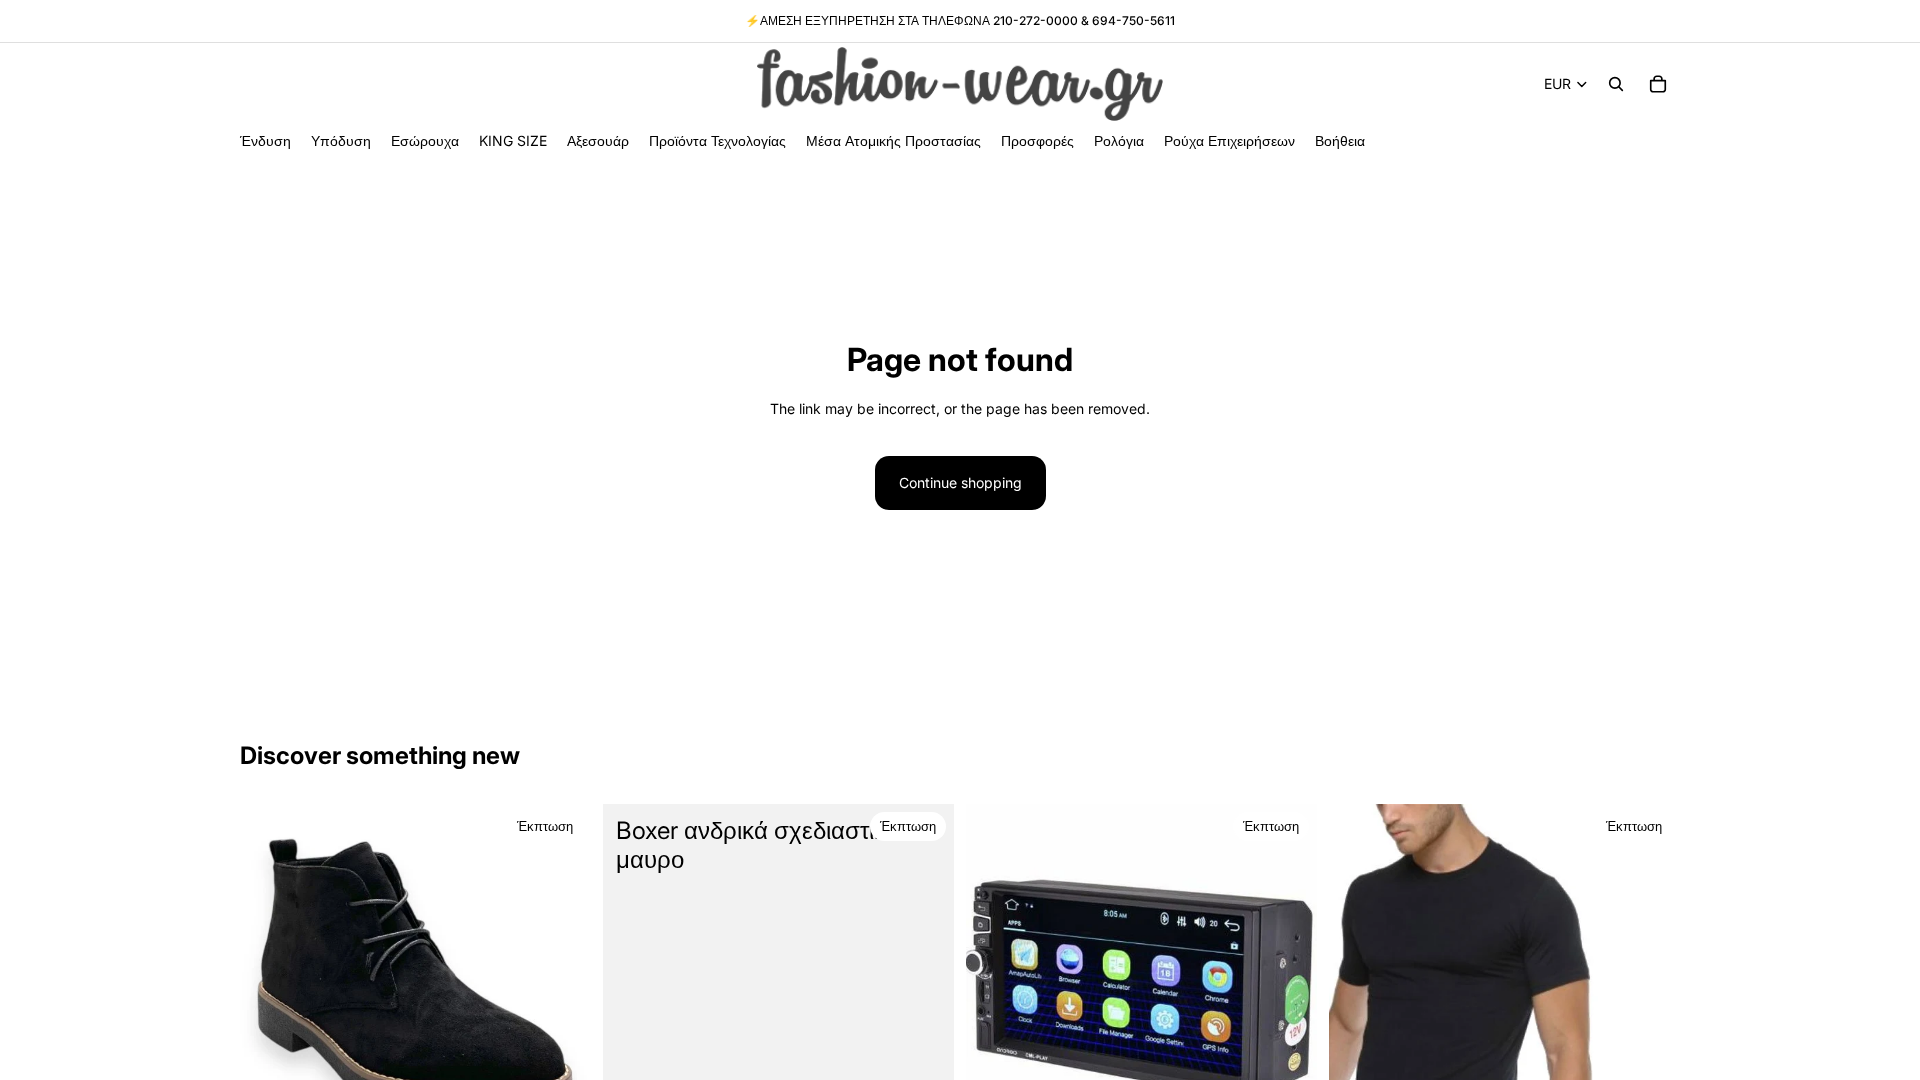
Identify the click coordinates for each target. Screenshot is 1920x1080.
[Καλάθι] (1658, 84)
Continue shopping (960, 482)
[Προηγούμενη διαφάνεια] (270, 980)
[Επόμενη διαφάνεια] (561, 980)
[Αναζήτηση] (1616, 84)
